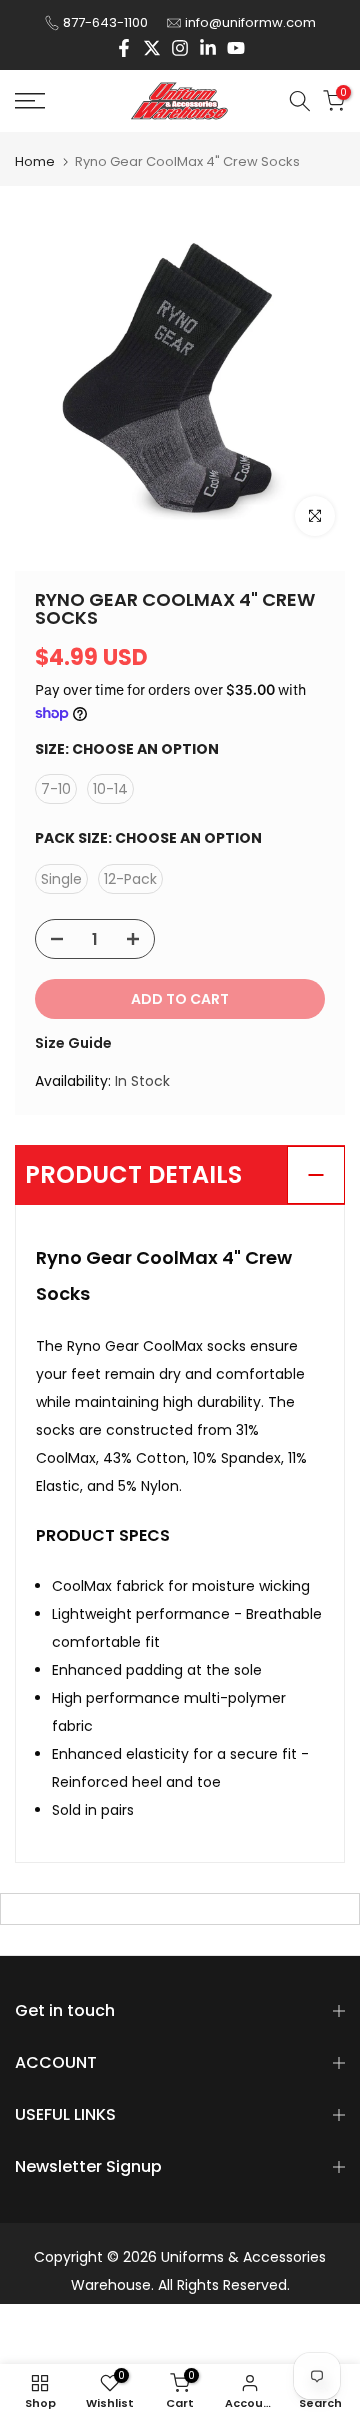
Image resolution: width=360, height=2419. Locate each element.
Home (35, 161)
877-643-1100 (105, 22)
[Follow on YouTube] (236, 48)
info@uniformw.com (250, 22)
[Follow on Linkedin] (208, 48)
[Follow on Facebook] (124, 48)
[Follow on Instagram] (180, 48)
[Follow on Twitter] (152, 48)
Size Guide (73, 1043)
